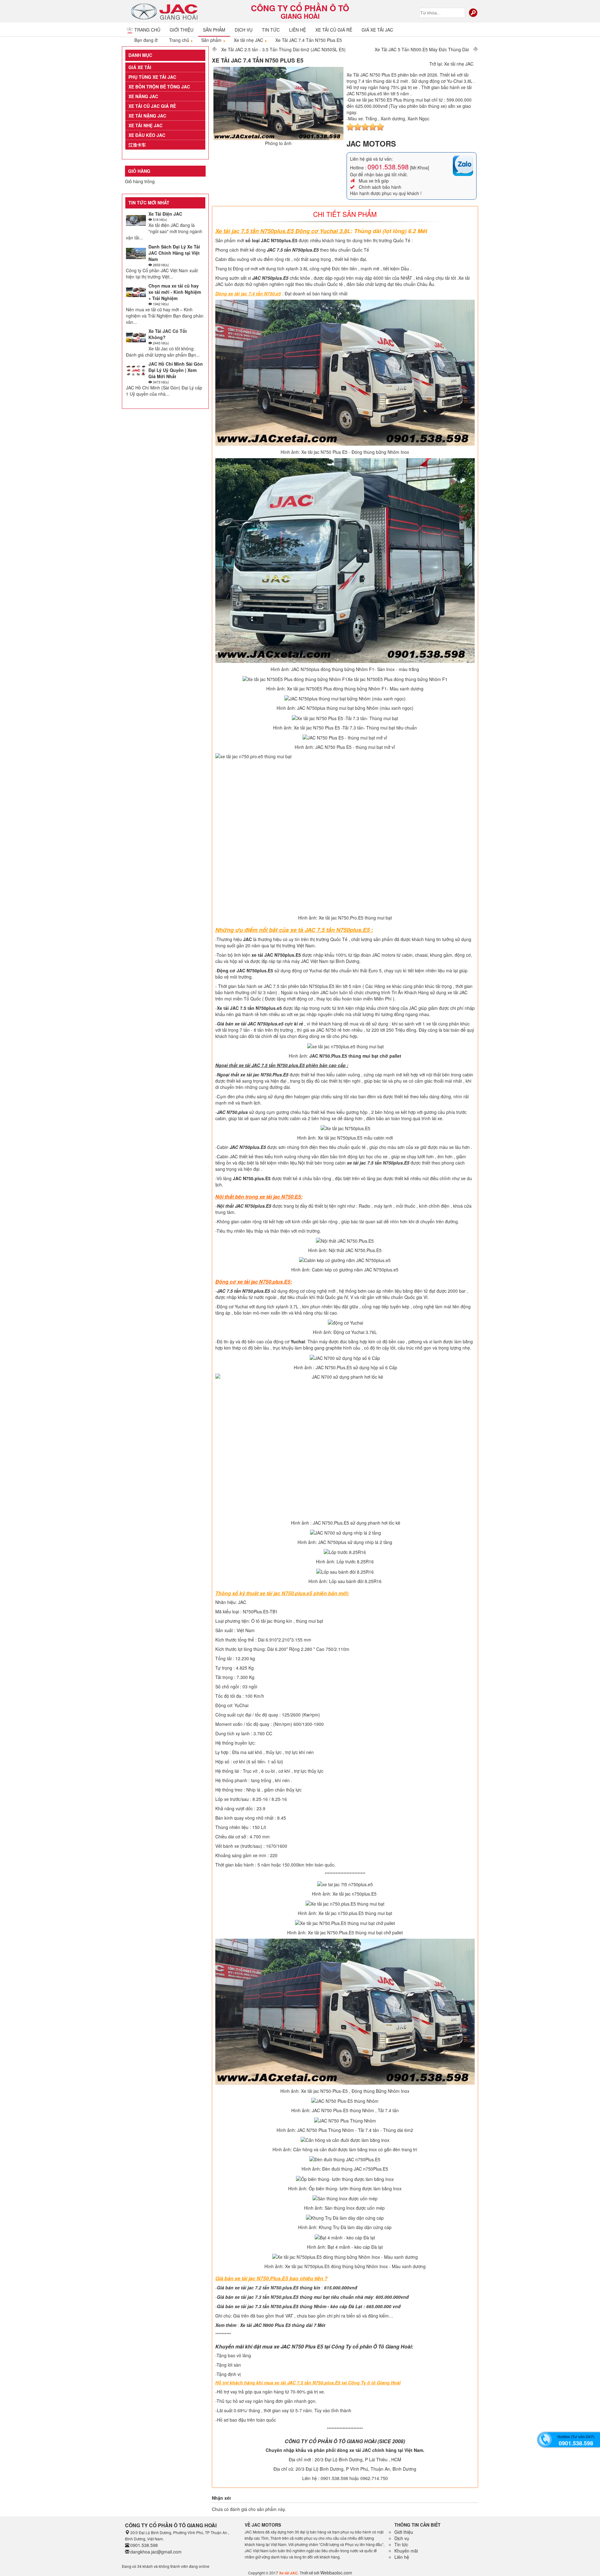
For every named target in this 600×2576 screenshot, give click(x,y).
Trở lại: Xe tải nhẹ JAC (451, 64)
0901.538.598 (388, 167)
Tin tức (401, 2544)
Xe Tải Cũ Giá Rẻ (334, 30)
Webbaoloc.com (336, 2573)
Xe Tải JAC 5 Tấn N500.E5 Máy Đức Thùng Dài (422, 49)
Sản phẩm (214, 30)
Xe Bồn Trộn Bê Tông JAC (159, 87)
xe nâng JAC (143, 96)
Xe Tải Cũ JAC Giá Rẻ (152, 106)
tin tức (271, 30)
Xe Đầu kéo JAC (147, 135)
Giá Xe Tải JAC (377, 30)
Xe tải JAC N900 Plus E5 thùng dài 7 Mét (283, 2325)
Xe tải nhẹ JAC (145, 125)
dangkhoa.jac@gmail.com (156, 2552)
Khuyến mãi (406, 2551)
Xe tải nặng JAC (147, 116)
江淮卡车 (137, 145)
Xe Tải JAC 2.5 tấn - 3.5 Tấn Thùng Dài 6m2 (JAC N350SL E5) (283, 49)
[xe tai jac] (165, 11)
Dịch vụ (244, 30)
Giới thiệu (182, 30)
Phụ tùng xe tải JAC (152, 77)
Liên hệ (297, 30)
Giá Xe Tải (140, 67)
